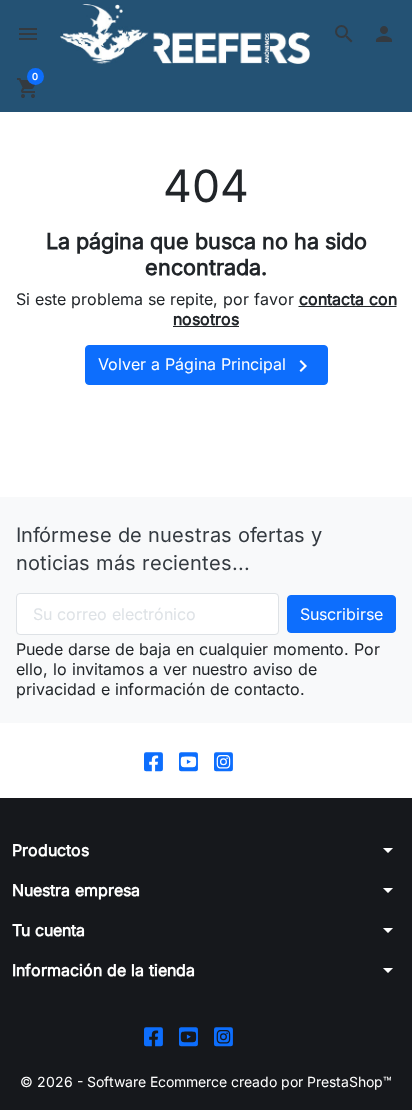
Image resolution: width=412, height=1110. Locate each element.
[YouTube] (188, 760)
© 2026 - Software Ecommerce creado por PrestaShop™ (206, 1081)
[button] (344, 34)
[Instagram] (223, 760)
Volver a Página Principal (206, 366)
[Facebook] (153, 760)
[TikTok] (258, 760)
